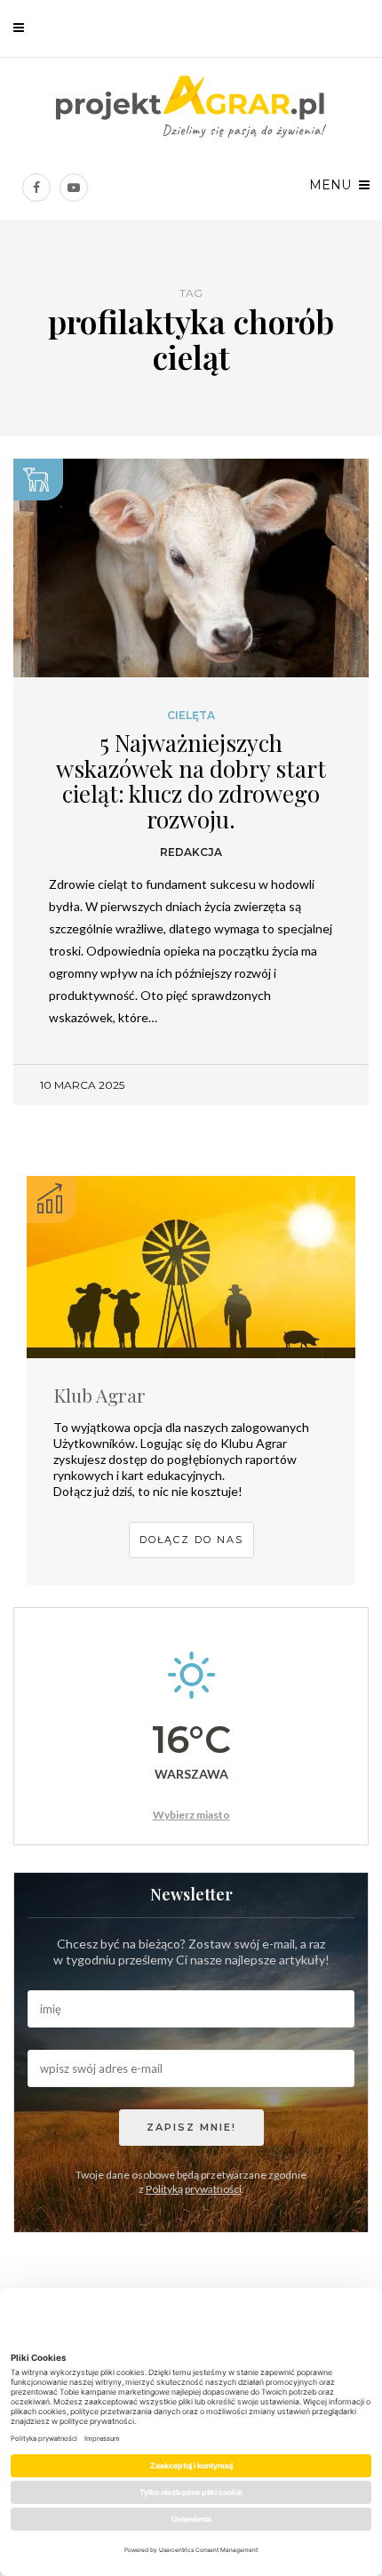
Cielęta (191, 716)
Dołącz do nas (191, 1540)
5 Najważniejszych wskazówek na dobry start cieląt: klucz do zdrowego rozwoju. (191, 781)
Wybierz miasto (191, 1815)
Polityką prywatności (194, 2189)
